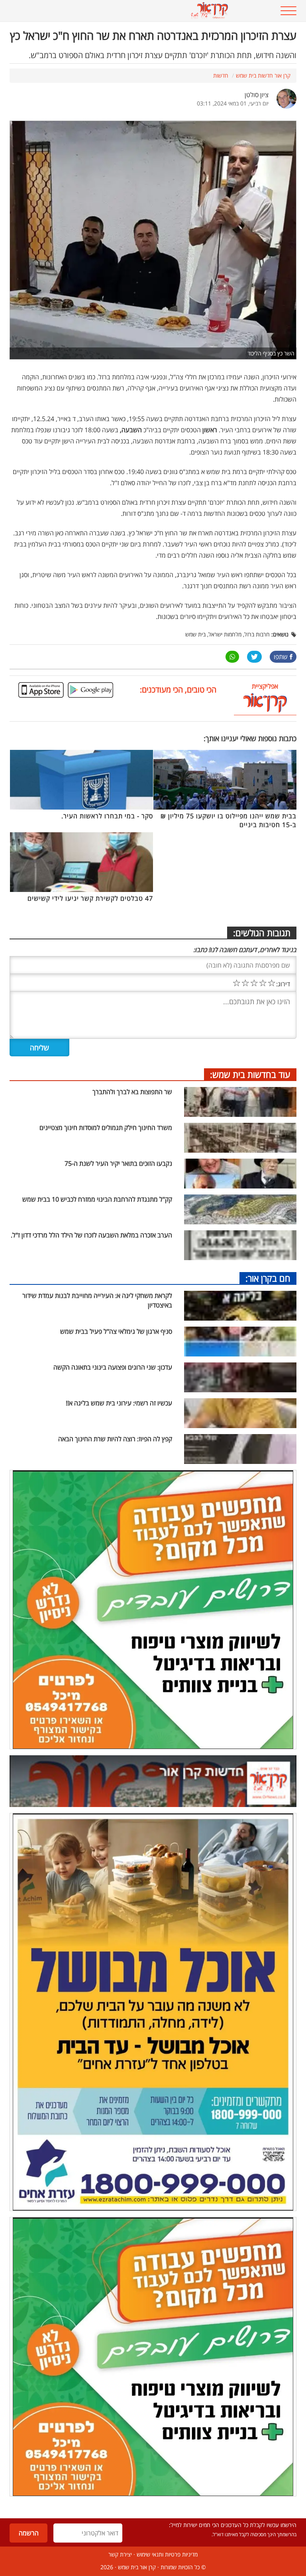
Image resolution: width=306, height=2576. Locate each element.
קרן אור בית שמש (137, 2567)
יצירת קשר (120, 2554)
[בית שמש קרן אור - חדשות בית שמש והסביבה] (128, 11)
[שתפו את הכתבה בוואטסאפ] (232, 657)
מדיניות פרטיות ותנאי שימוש (167, 2554)
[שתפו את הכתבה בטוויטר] (254, 657)
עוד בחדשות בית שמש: (250, 1074)
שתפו (281, 657)
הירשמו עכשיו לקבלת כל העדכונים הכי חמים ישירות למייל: (233, 2525)
